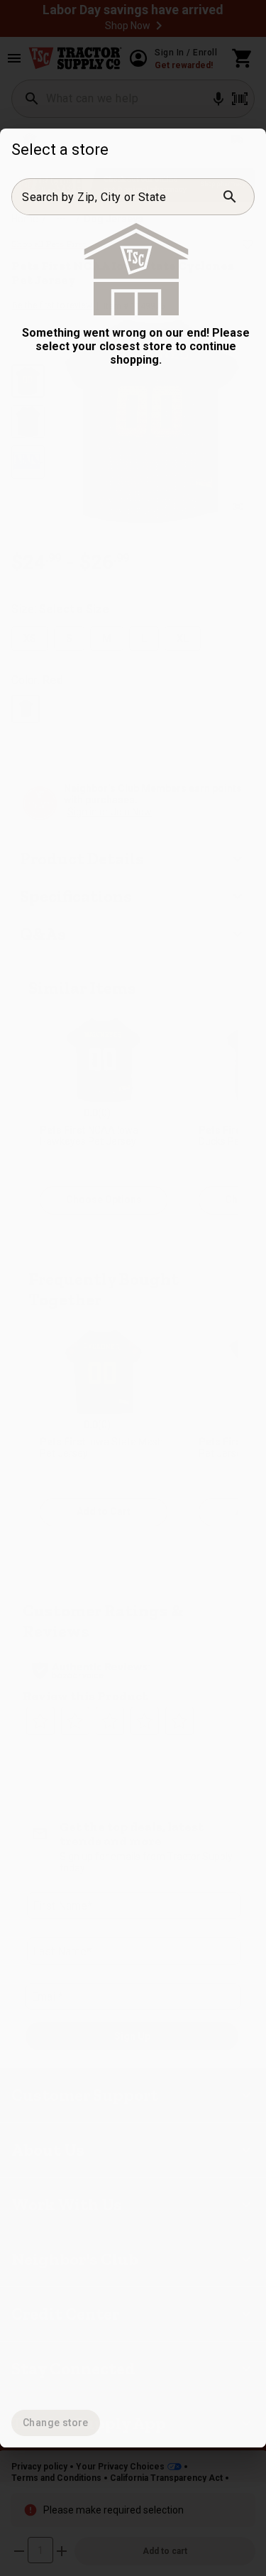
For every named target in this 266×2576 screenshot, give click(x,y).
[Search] (230, 197)
